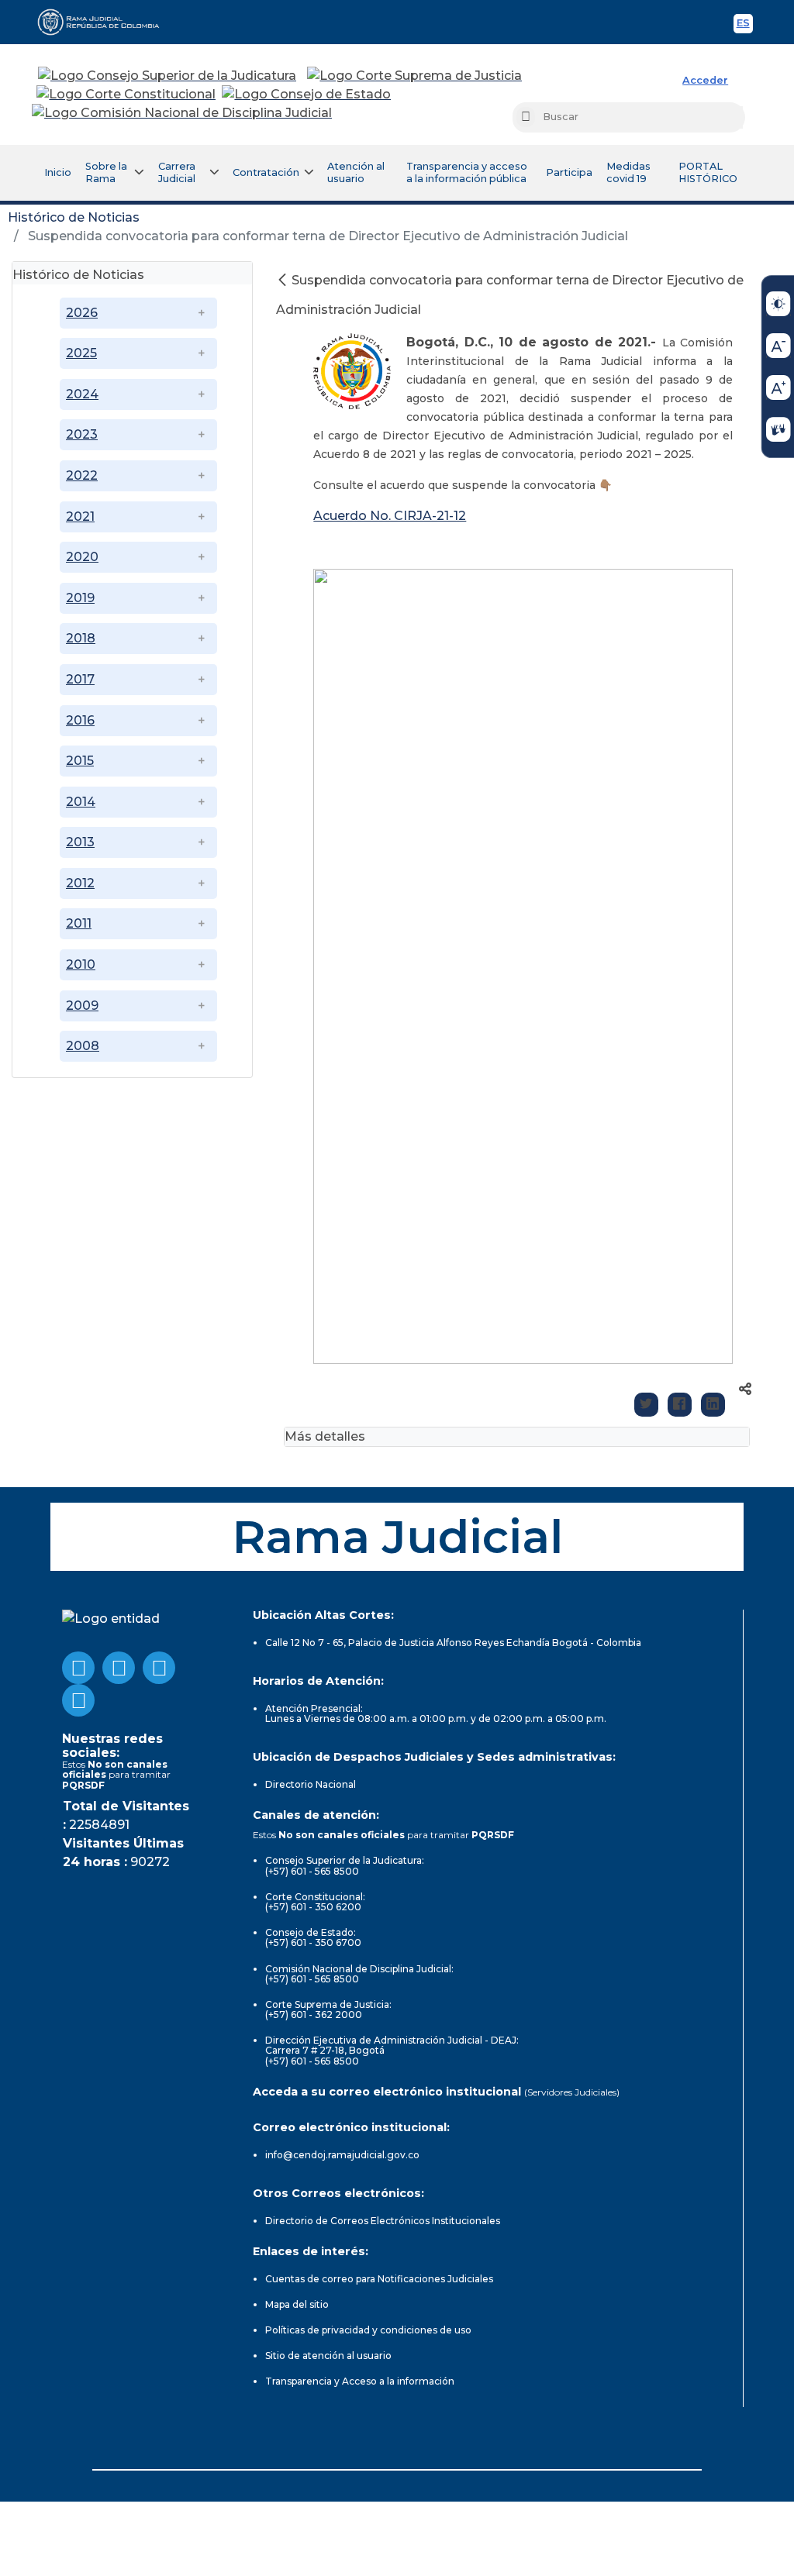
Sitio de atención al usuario (328, 2356)
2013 (80, 842)
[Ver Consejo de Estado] (306, 95)
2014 (81, 802)
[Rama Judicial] (105, 22)
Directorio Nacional (311, 1784)
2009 (82, 1006)
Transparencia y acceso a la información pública (467, 172)
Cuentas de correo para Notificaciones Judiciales (379, 2279)
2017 (80, 679)
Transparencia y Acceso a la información (360, 2381)
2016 (80, 720)
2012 (80, 883)
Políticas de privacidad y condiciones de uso (368, 2330)
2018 (81, 638)
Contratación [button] (266, 172)
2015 (80, 761)
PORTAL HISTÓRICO (708, 172)
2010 (81, 964)
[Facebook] (680, 1405)
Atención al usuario (356, 172)
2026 (82, 313)
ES (745, 25)
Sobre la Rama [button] (106, 172)
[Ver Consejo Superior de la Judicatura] (167, 76)
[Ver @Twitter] (159, 1668)
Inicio (58, 172)
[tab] (132, 273)
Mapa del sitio (297, 2304)
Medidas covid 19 (628, 172)
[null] (284, 280)
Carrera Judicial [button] (177, 172)
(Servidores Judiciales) (572, 2092)
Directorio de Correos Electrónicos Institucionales (383, 2221)
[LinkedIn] (713, 1405)
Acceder (705, 80)
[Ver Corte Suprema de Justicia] (415, 76)
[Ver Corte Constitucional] (127, 95)
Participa (569, 172)
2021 (80, 517)
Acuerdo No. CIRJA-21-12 (390, 516)
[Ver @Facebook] (78, 1668)
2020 (82, 557)
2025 (81, 353)
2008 (83, 1046)
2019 (80, 598)
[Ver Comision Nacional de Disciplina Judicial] (182, 113)
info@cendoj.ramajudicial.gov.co (342, 2155)
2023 (82, 434)
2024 (82, 394)
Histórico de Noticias (74, 217)
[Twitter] (646, 1405)
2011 (79, 923)
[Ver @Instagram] (78, 1700)
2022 (82, 475)
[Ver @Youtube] (119, 1668)
